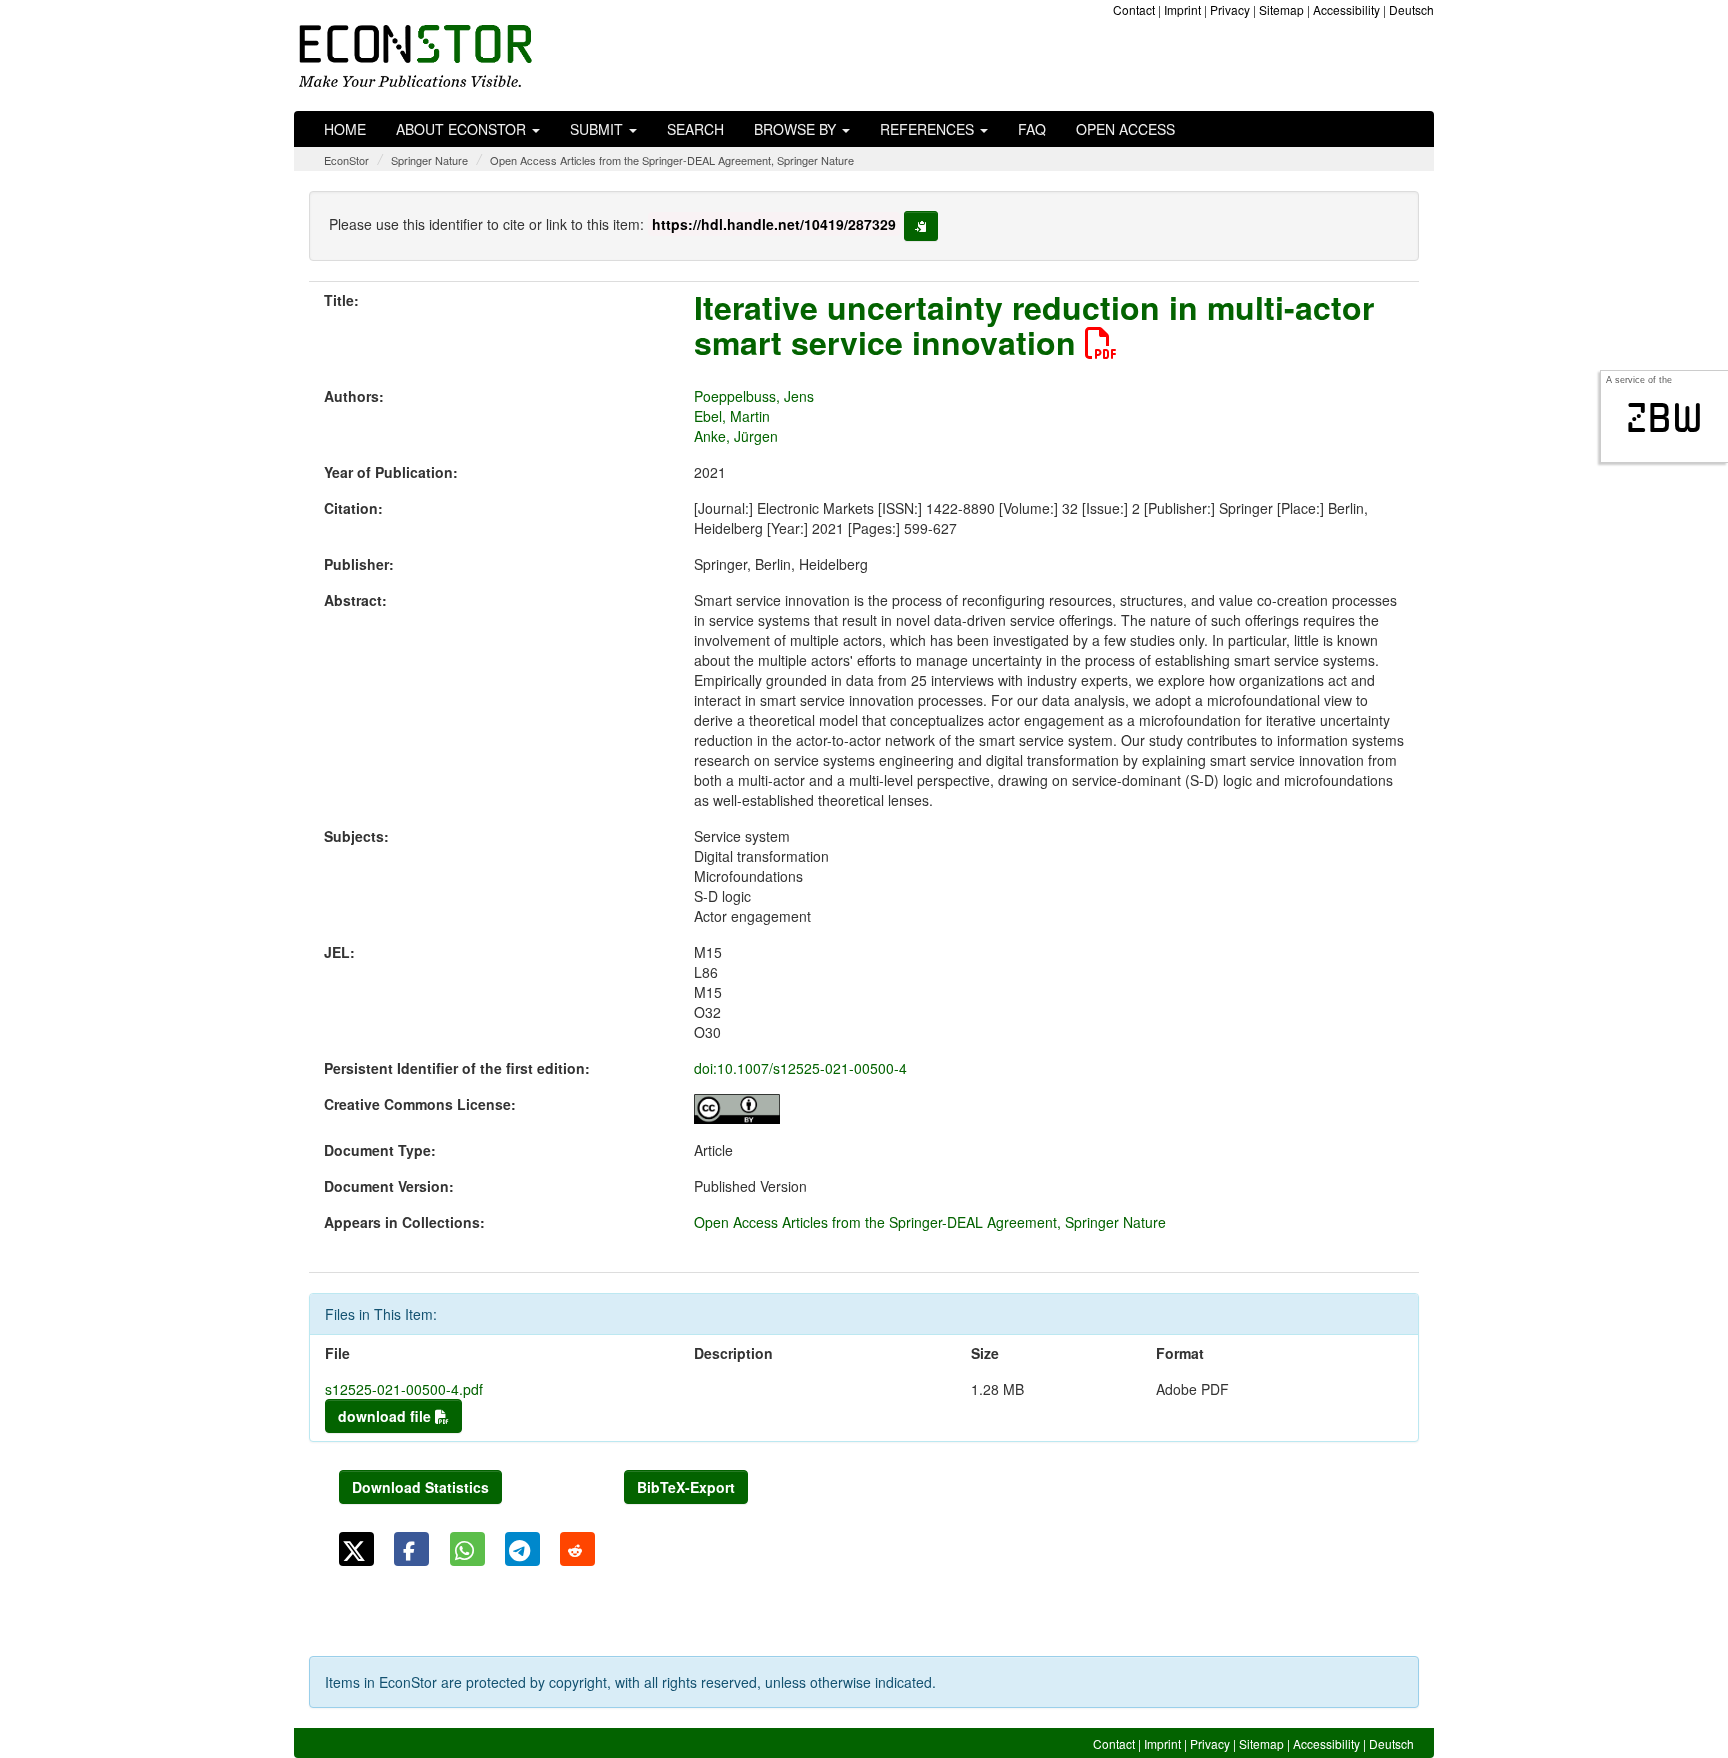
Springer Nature (429, 160)
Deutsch (1411, 9)
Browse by (797, 129)
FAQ (1032, 129)
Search (695, 129)
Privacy (1230, 9)
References (929, 129)
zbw (1664, 418)
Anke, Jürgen (736, 436)
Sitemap (1281, 9)
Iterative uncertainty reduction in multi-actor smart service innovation (1034, 324)
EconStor (346, 160)
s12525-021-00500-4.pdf (404, 1389)
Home (345, 129)
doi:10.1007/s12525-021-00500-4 (800, 1068)
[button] (356, 1549)
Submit (598, 129)
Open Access (1125, 129)
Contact (1134, 9)
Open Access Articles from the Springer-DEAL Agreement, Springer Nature (672, 160)
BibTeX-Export (686, 1487)
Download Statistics (420, 1487)
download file (386, 1416)
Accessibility (1346, 9)
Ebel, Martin (732, 416)
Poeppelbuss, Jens (754, 396)
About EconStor (463, 129)
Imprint (1182, 9)
